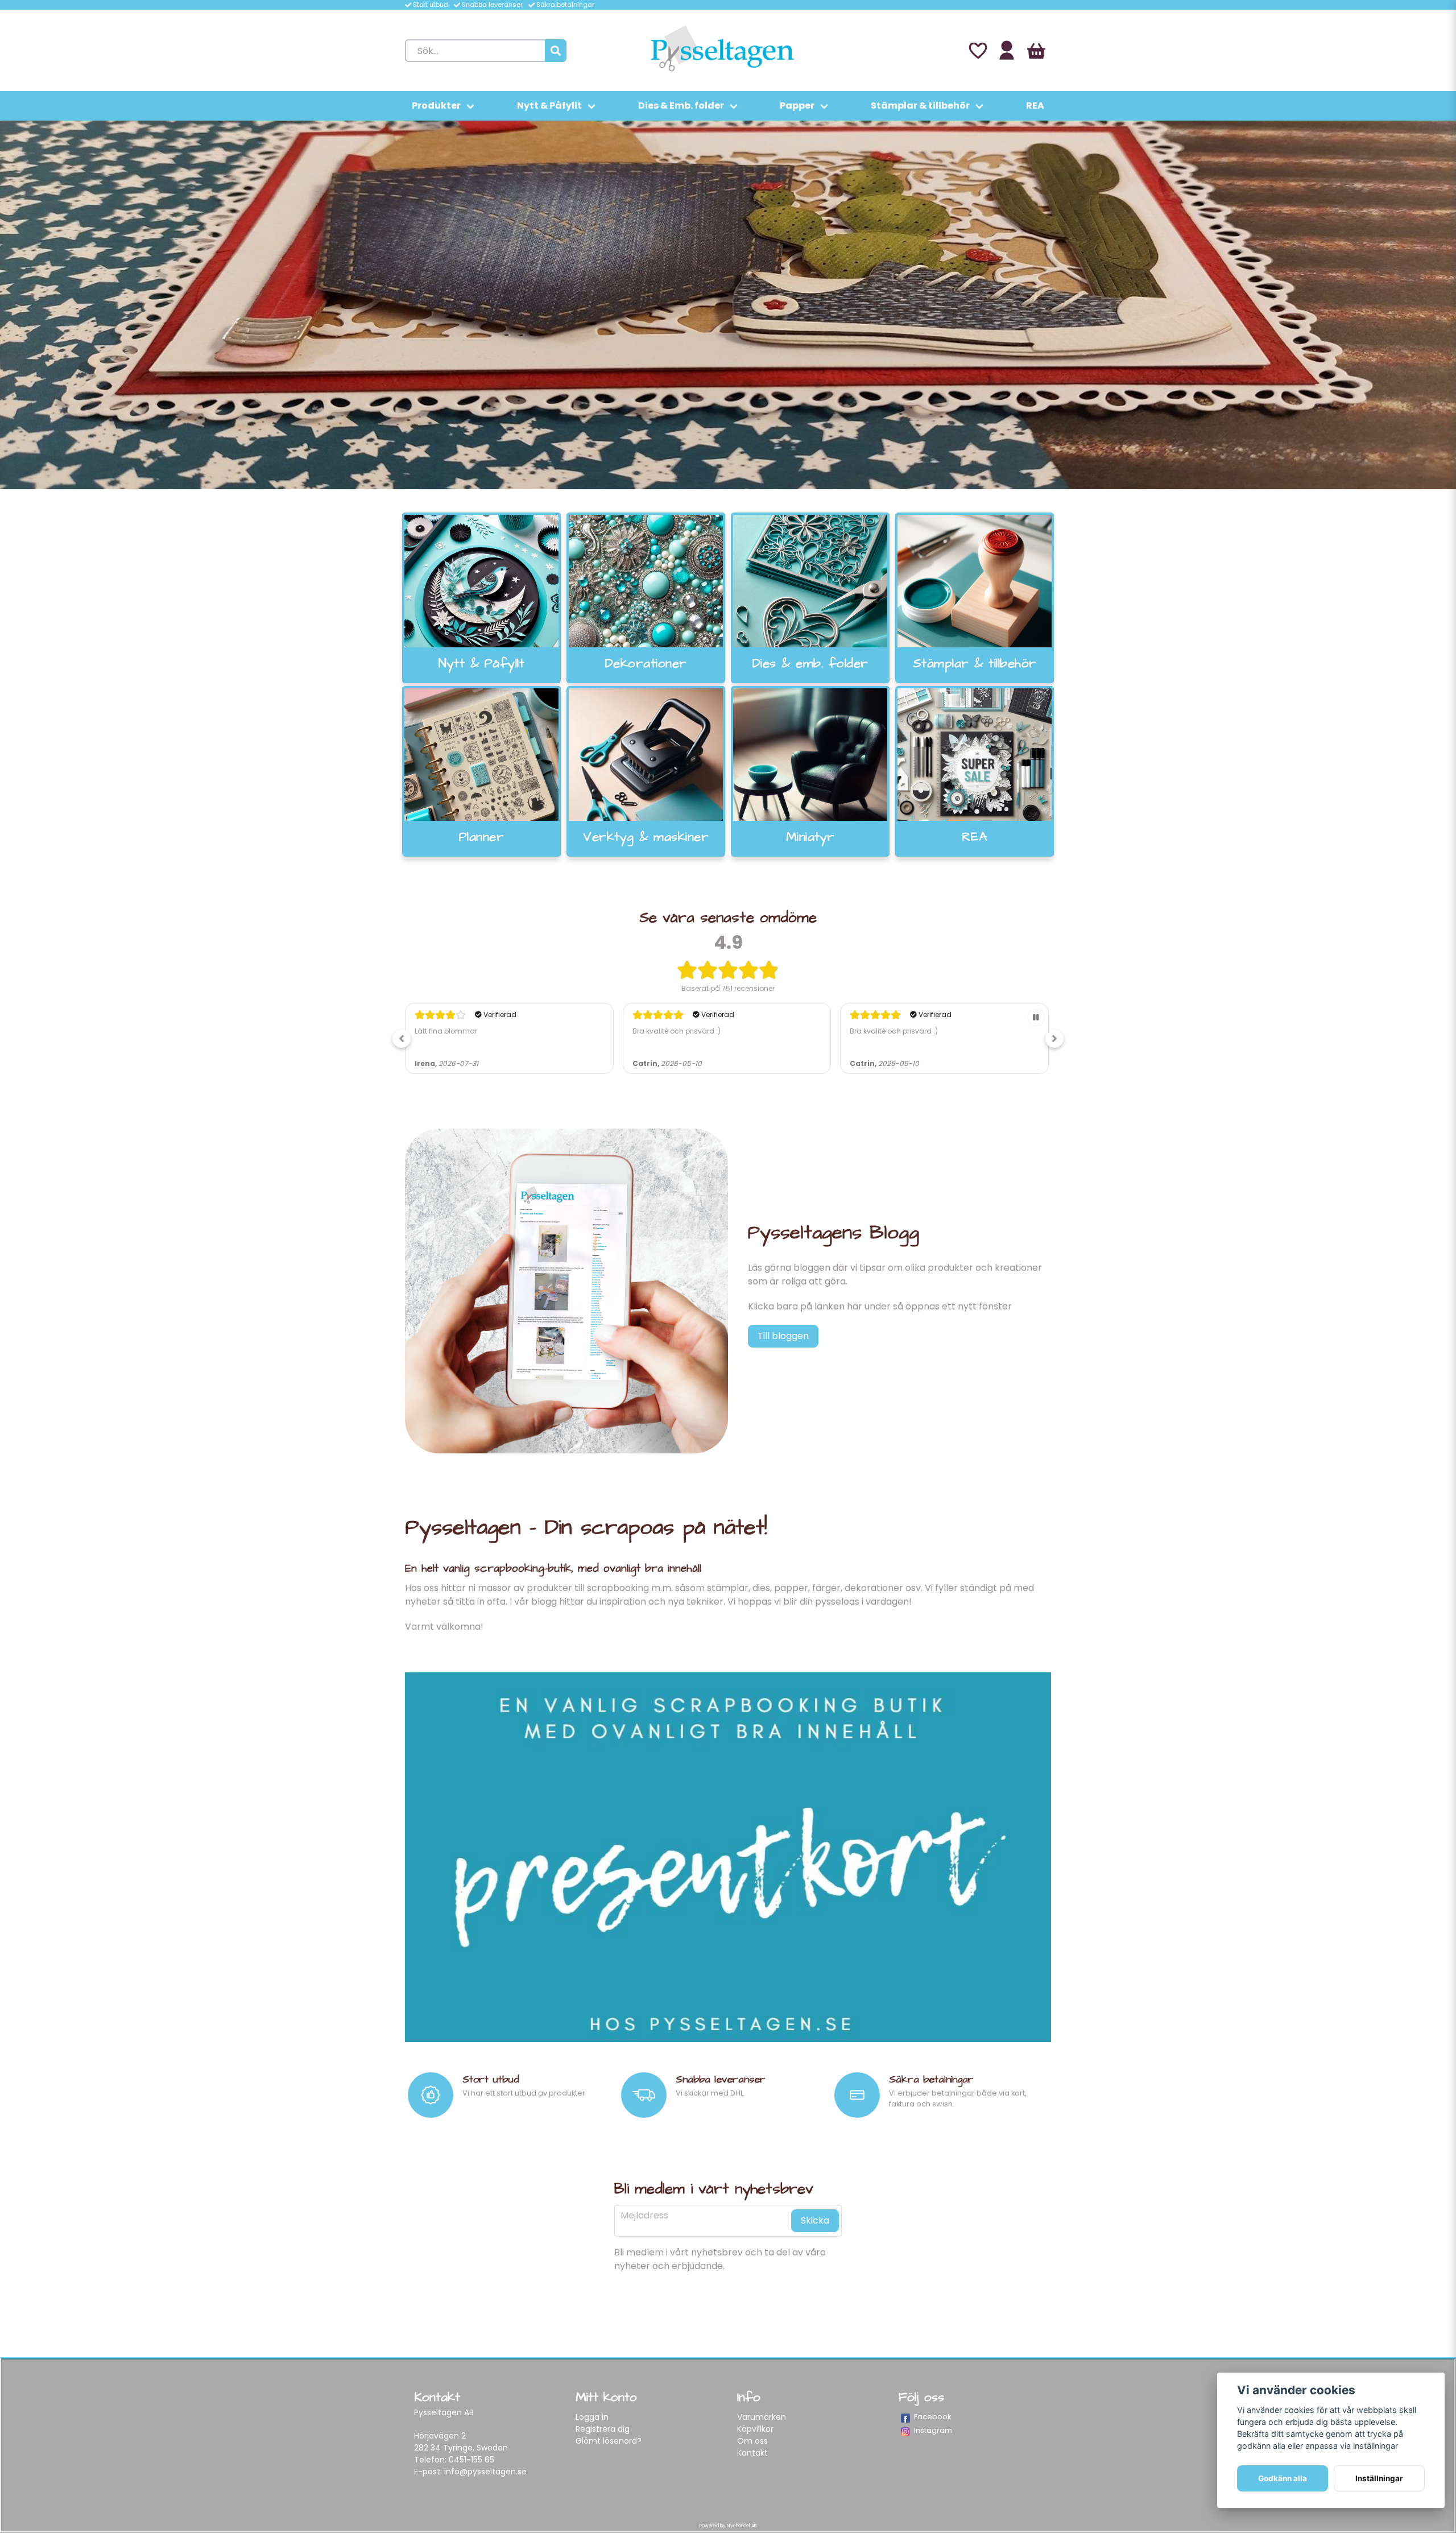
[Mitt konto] (1007, 51)
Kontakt (752, 2453)
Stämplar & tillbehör (920, 106)
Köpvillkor (755, 2429)
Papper (797, 106)
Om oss (752, 2441)
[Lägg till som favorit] (977, 51)
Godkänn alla (1283, 2478)
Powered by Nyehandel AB (728, 2526)
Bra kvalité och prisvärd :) (459, 1031)
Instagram (933, 2430)
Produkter (436, 106)
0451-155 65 (471, 2460)
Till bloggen (783, 1336)
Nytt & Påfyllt (549, 106)
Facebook (933, 2417)
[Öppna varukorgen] (1036, 51)
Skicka (815, 2220)
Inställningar (1379, 2478)
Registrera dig (603, 2429)
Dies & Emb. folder (681, 106)
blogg (544, 1602)
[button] (402, 1039)
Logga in (592, 2417)
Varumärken (762, 2417)
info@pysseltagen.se (485, 2472)
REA (1035, 106)
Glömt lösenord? (609, 2441)
